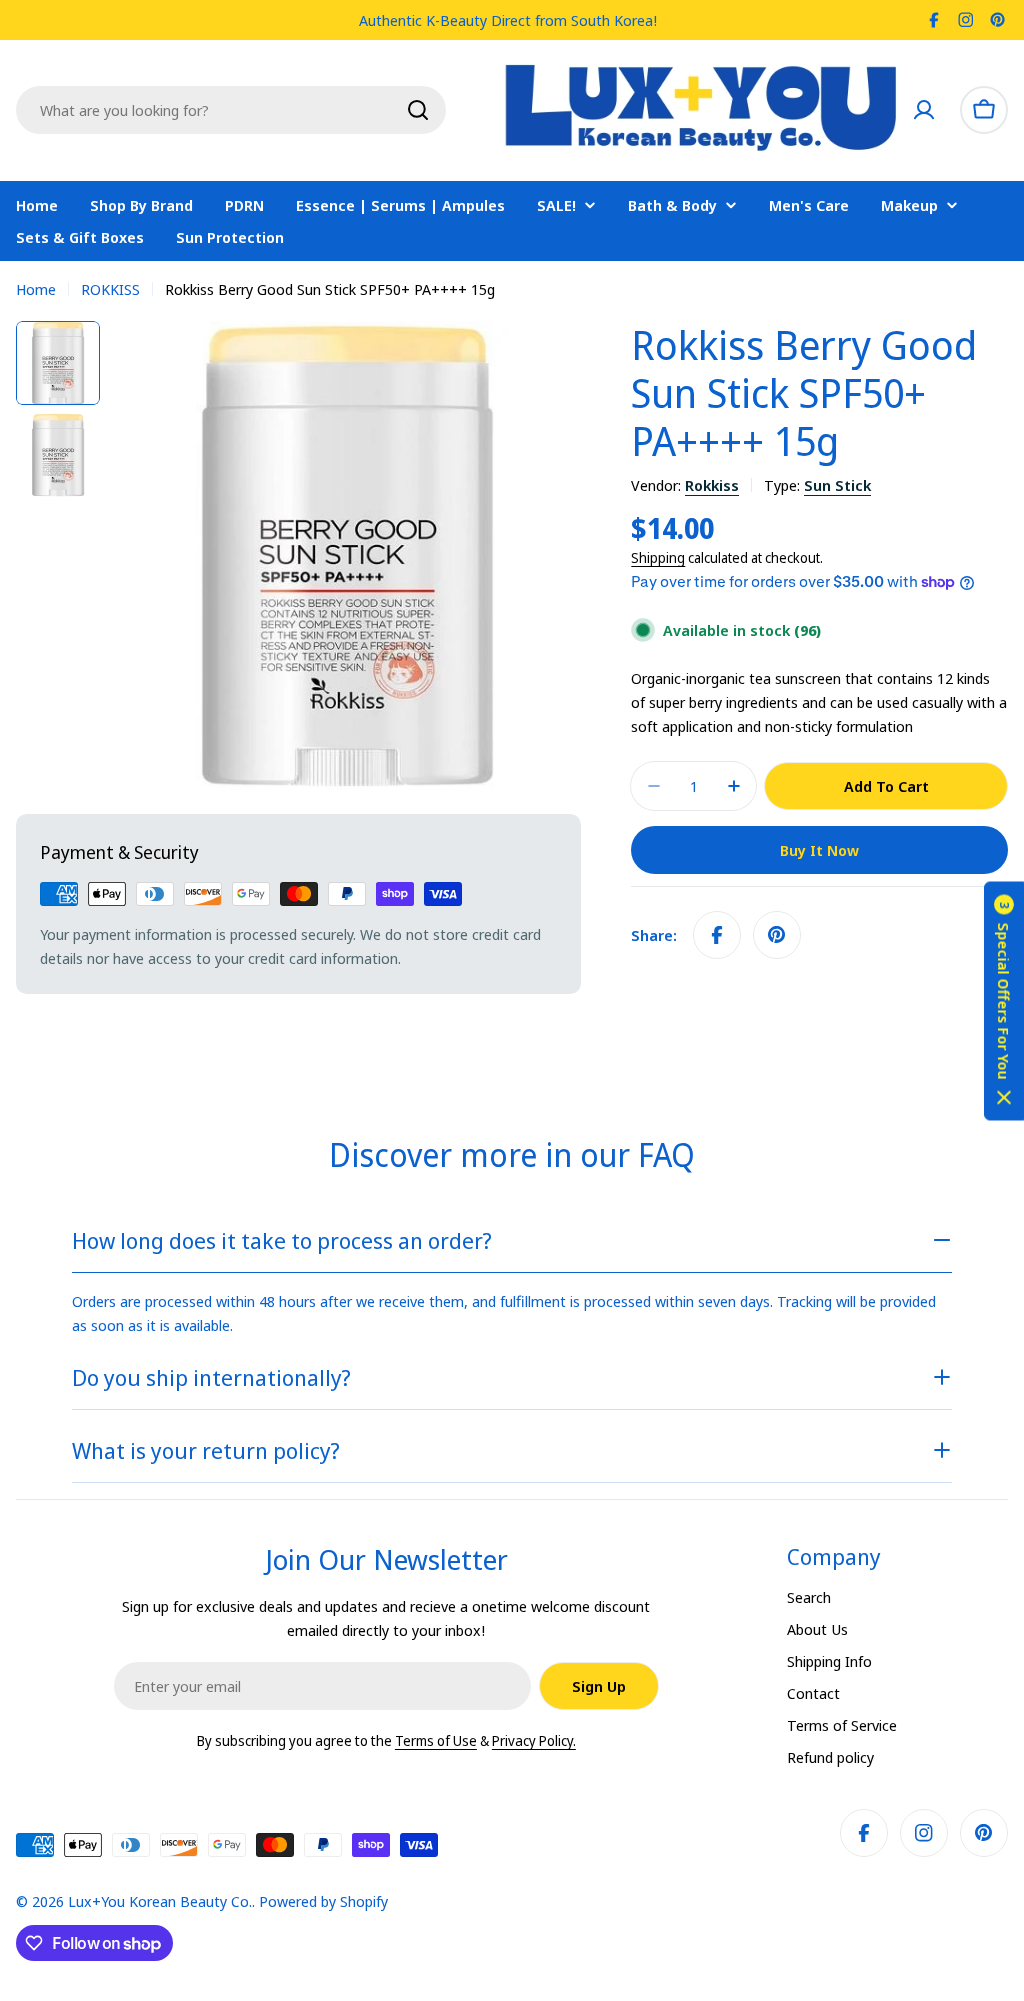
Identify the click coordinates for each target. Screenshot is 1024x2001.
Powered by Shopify (323, 1901)
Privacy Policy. (534, 1740)
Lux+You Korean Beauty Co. (160, 1901)
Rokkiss (712, 485)
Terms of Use (436, 1740)
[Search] (418, 110)
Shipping (658, 558)
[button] (1004, 1000)
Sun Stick (837, 485)
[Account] (924, 110)
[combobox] (231, 110)
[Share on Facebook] (717, 935)
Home (36, 289)
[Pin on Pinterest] (777, 935)
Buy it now (819, 850)
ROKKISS (110, 289)
